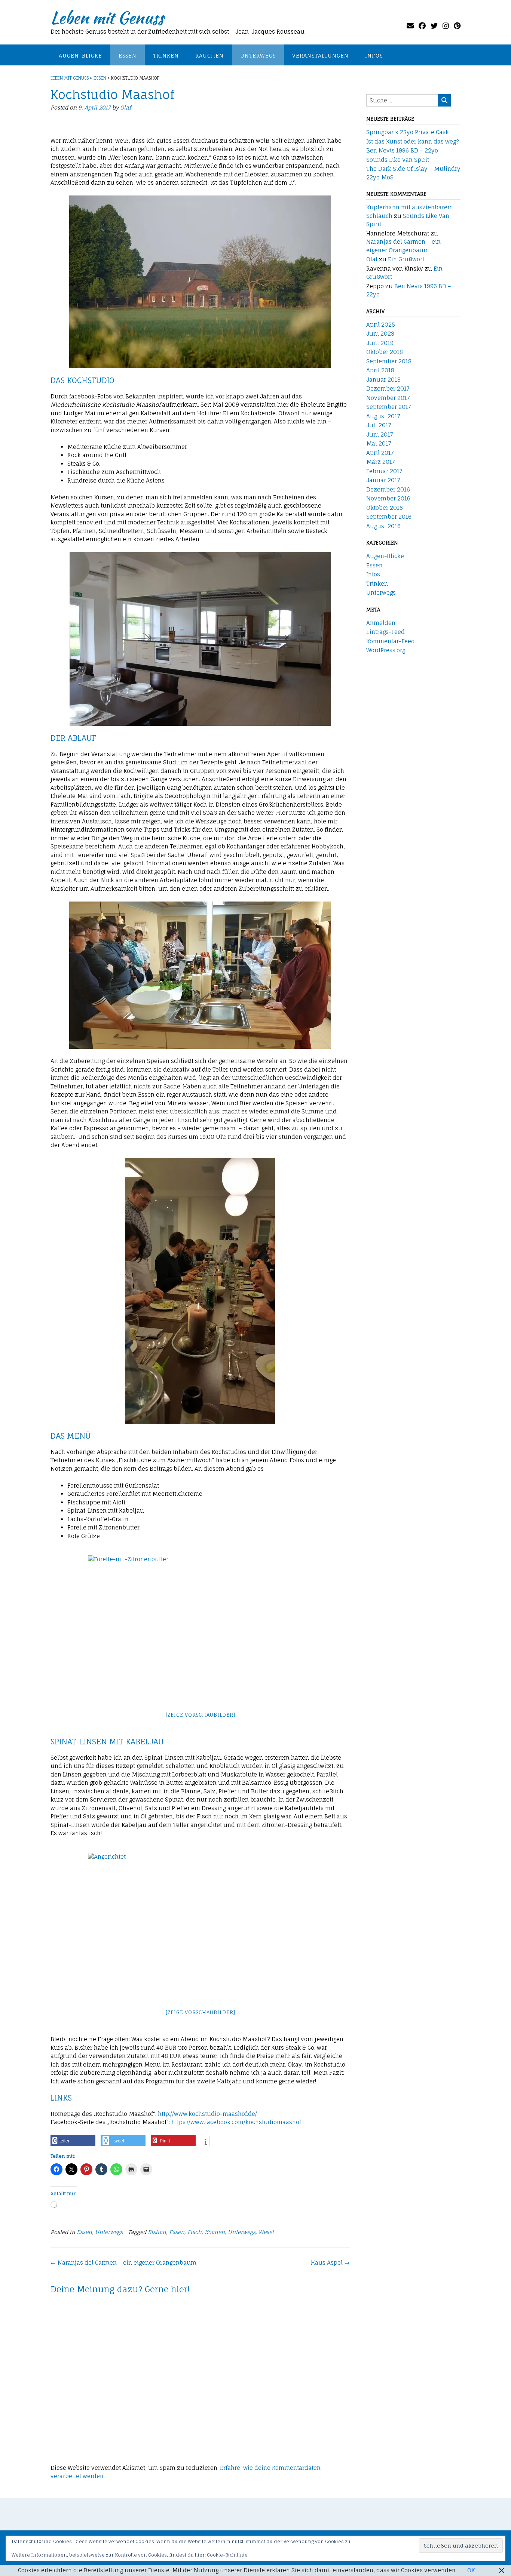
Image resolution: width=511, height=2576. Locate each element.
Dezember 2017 (388, 389)
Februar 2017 (384, 471)
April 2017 (380, 453)
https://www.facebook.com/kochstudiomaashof (236, 2122)
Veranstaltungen (320, 56)
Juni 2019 (380, 343)
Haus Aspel (330, 2263)
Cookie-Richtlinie (227, 2555)
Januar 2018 (383, 380)
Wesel (266, 2232)
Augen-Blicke (80, 56)
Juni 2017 (380, 435)
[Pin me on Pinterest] (457, 26)
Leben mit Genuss (107, 18)
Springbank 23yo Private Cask (408, 132)
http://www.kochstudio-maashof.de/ (207, 2114)
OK (471, 2570)
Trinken (166, 56)
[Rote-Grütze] (200, 1560)
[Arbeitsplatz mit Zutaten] (200, 1857)
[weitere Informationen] (205, 2142)
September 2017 (389, 407)
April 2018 (380, 370)
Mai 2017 (379, 443)
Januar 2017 (383, 480)
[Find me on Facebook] (422, 26)
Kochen (215, 2232)
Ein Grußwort (406, 259)
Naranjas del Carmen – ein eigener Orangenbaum (123, 2263)
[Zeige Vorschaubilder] (200, 1715)
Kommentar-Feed (391, 641)
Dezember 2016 (388, 489)
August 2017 (383, 416)
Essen (128, 56)
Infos (374, 56)
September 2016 (389, 517)
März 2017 (381, 462)
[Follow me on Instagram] (446, 26)
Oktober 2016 (385, 508)
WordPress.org (386, 650)
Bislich (157, 2232)
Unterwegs (258, 56)
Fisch (195, 2232)
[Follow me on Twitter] (434, 26)
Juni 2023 (380, 334)
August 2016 (383, 526)
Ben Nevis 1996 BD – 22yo (402, 150)
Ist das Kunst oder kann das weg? (413, 141)
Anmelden (381, 623)
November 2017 (388, 398)
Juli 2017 (379, 425)
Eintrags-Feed (385, 632)
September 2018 (389, 361)
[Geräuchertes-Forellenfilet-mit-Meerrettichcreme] (200, 1618)
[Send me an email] (410, 26)
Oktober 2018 (385, 352)
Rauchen (209, 56)
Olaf (126, 107)
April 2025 (381, 325)
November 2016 (388, 498)
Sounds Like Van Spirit (398, 160)
